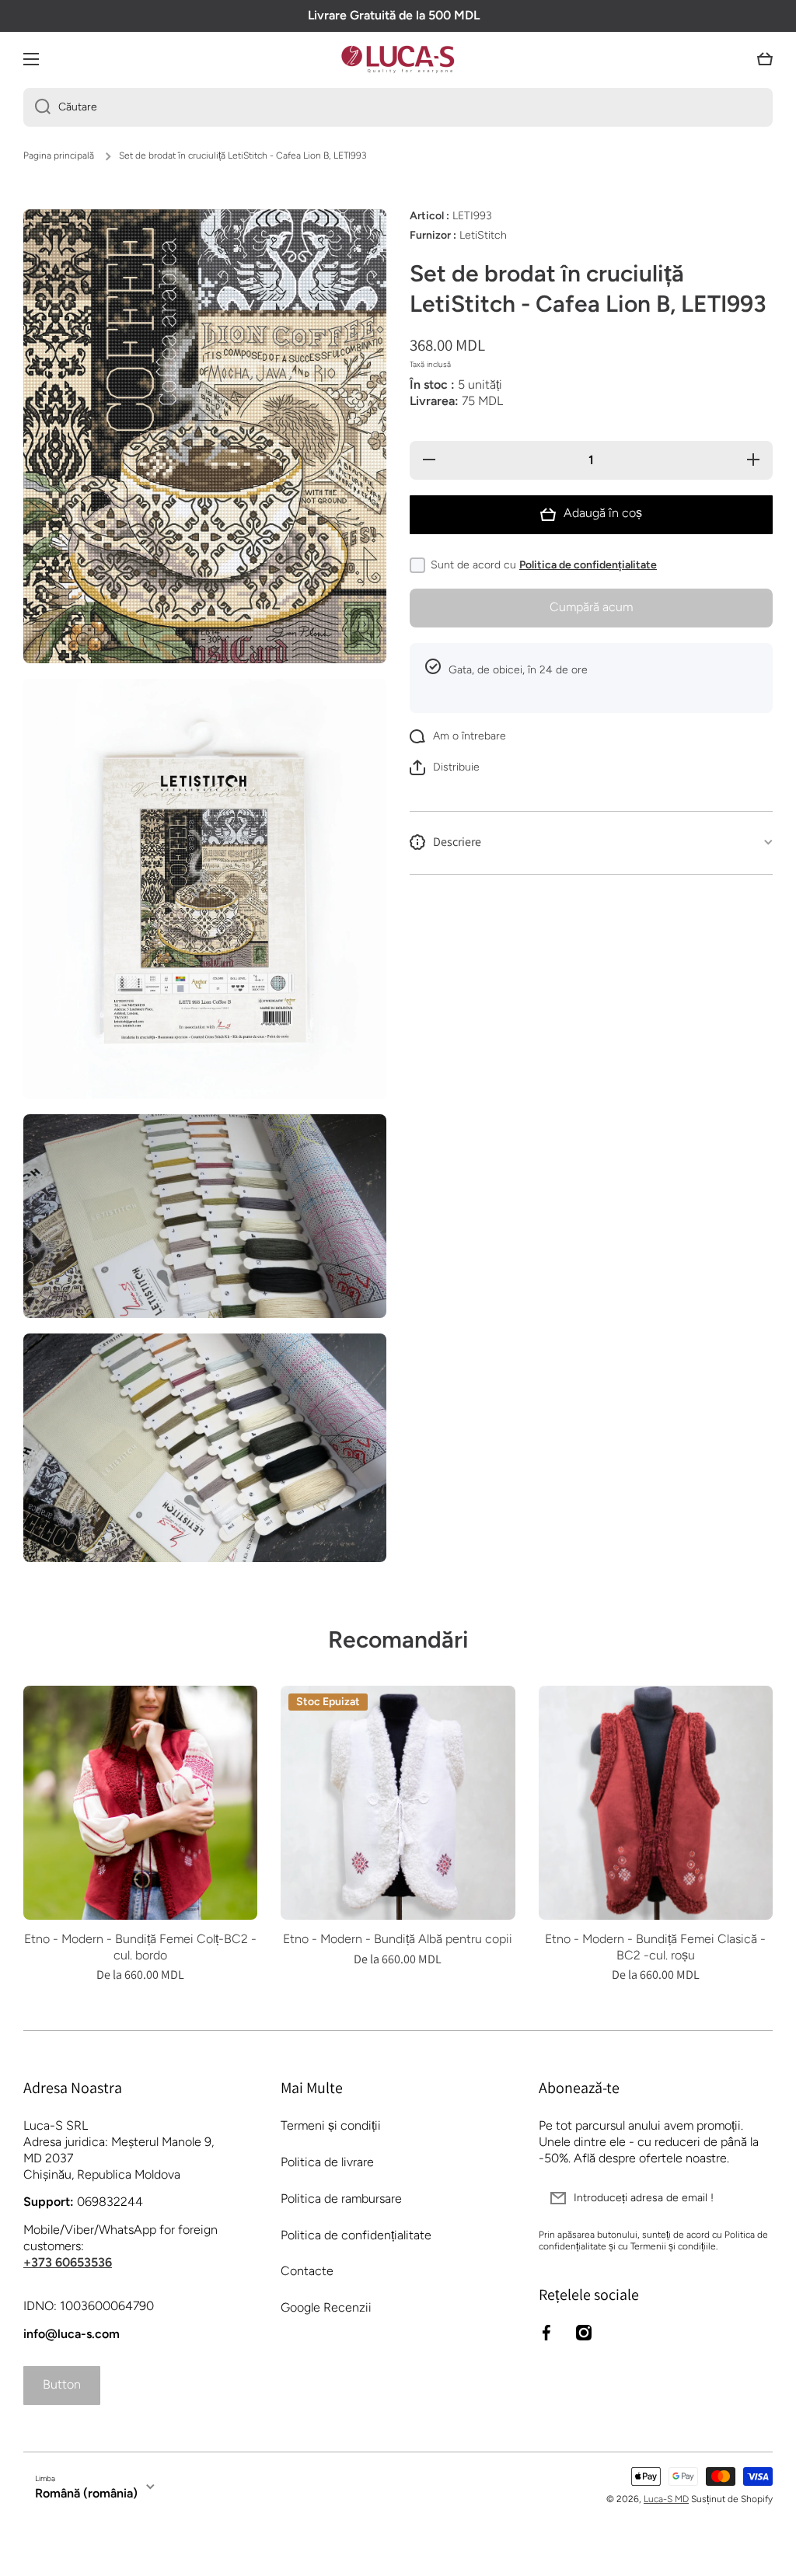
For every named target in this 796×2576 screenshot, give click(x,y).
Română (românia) (86, 2493)
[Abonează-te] (753, 2198)
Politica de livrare (327, 2162)
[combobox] (398, 107)
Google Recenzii (326, 2307)
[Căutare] (37, 107)
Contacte (307, 2271)
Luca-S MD (666, 2499)
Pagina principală (59, 156)
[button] (765, 59)
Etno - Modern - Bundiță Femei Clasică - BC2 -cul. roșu (655, 1947)
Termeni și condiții (331, 2125)
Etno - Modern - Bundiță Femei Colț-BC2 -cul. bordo (140, 1947)
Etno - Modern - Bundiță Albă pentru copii (398, 1939)
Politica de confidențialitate (588, 565)
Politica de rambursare (341, 2199)
